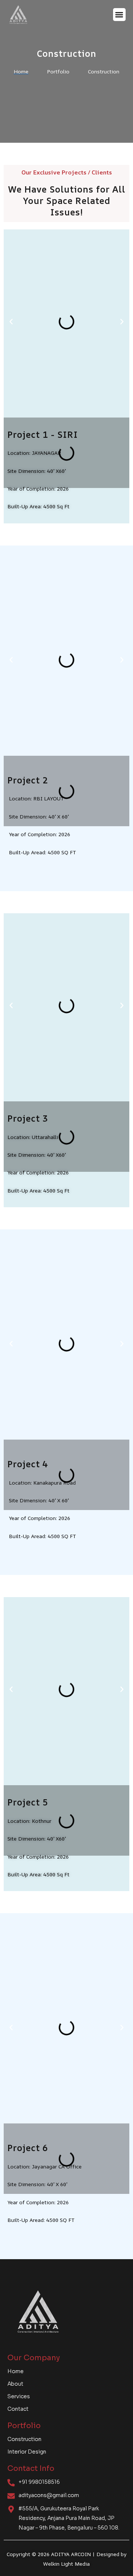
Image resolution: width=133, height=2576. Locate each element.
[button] (120, 15)
